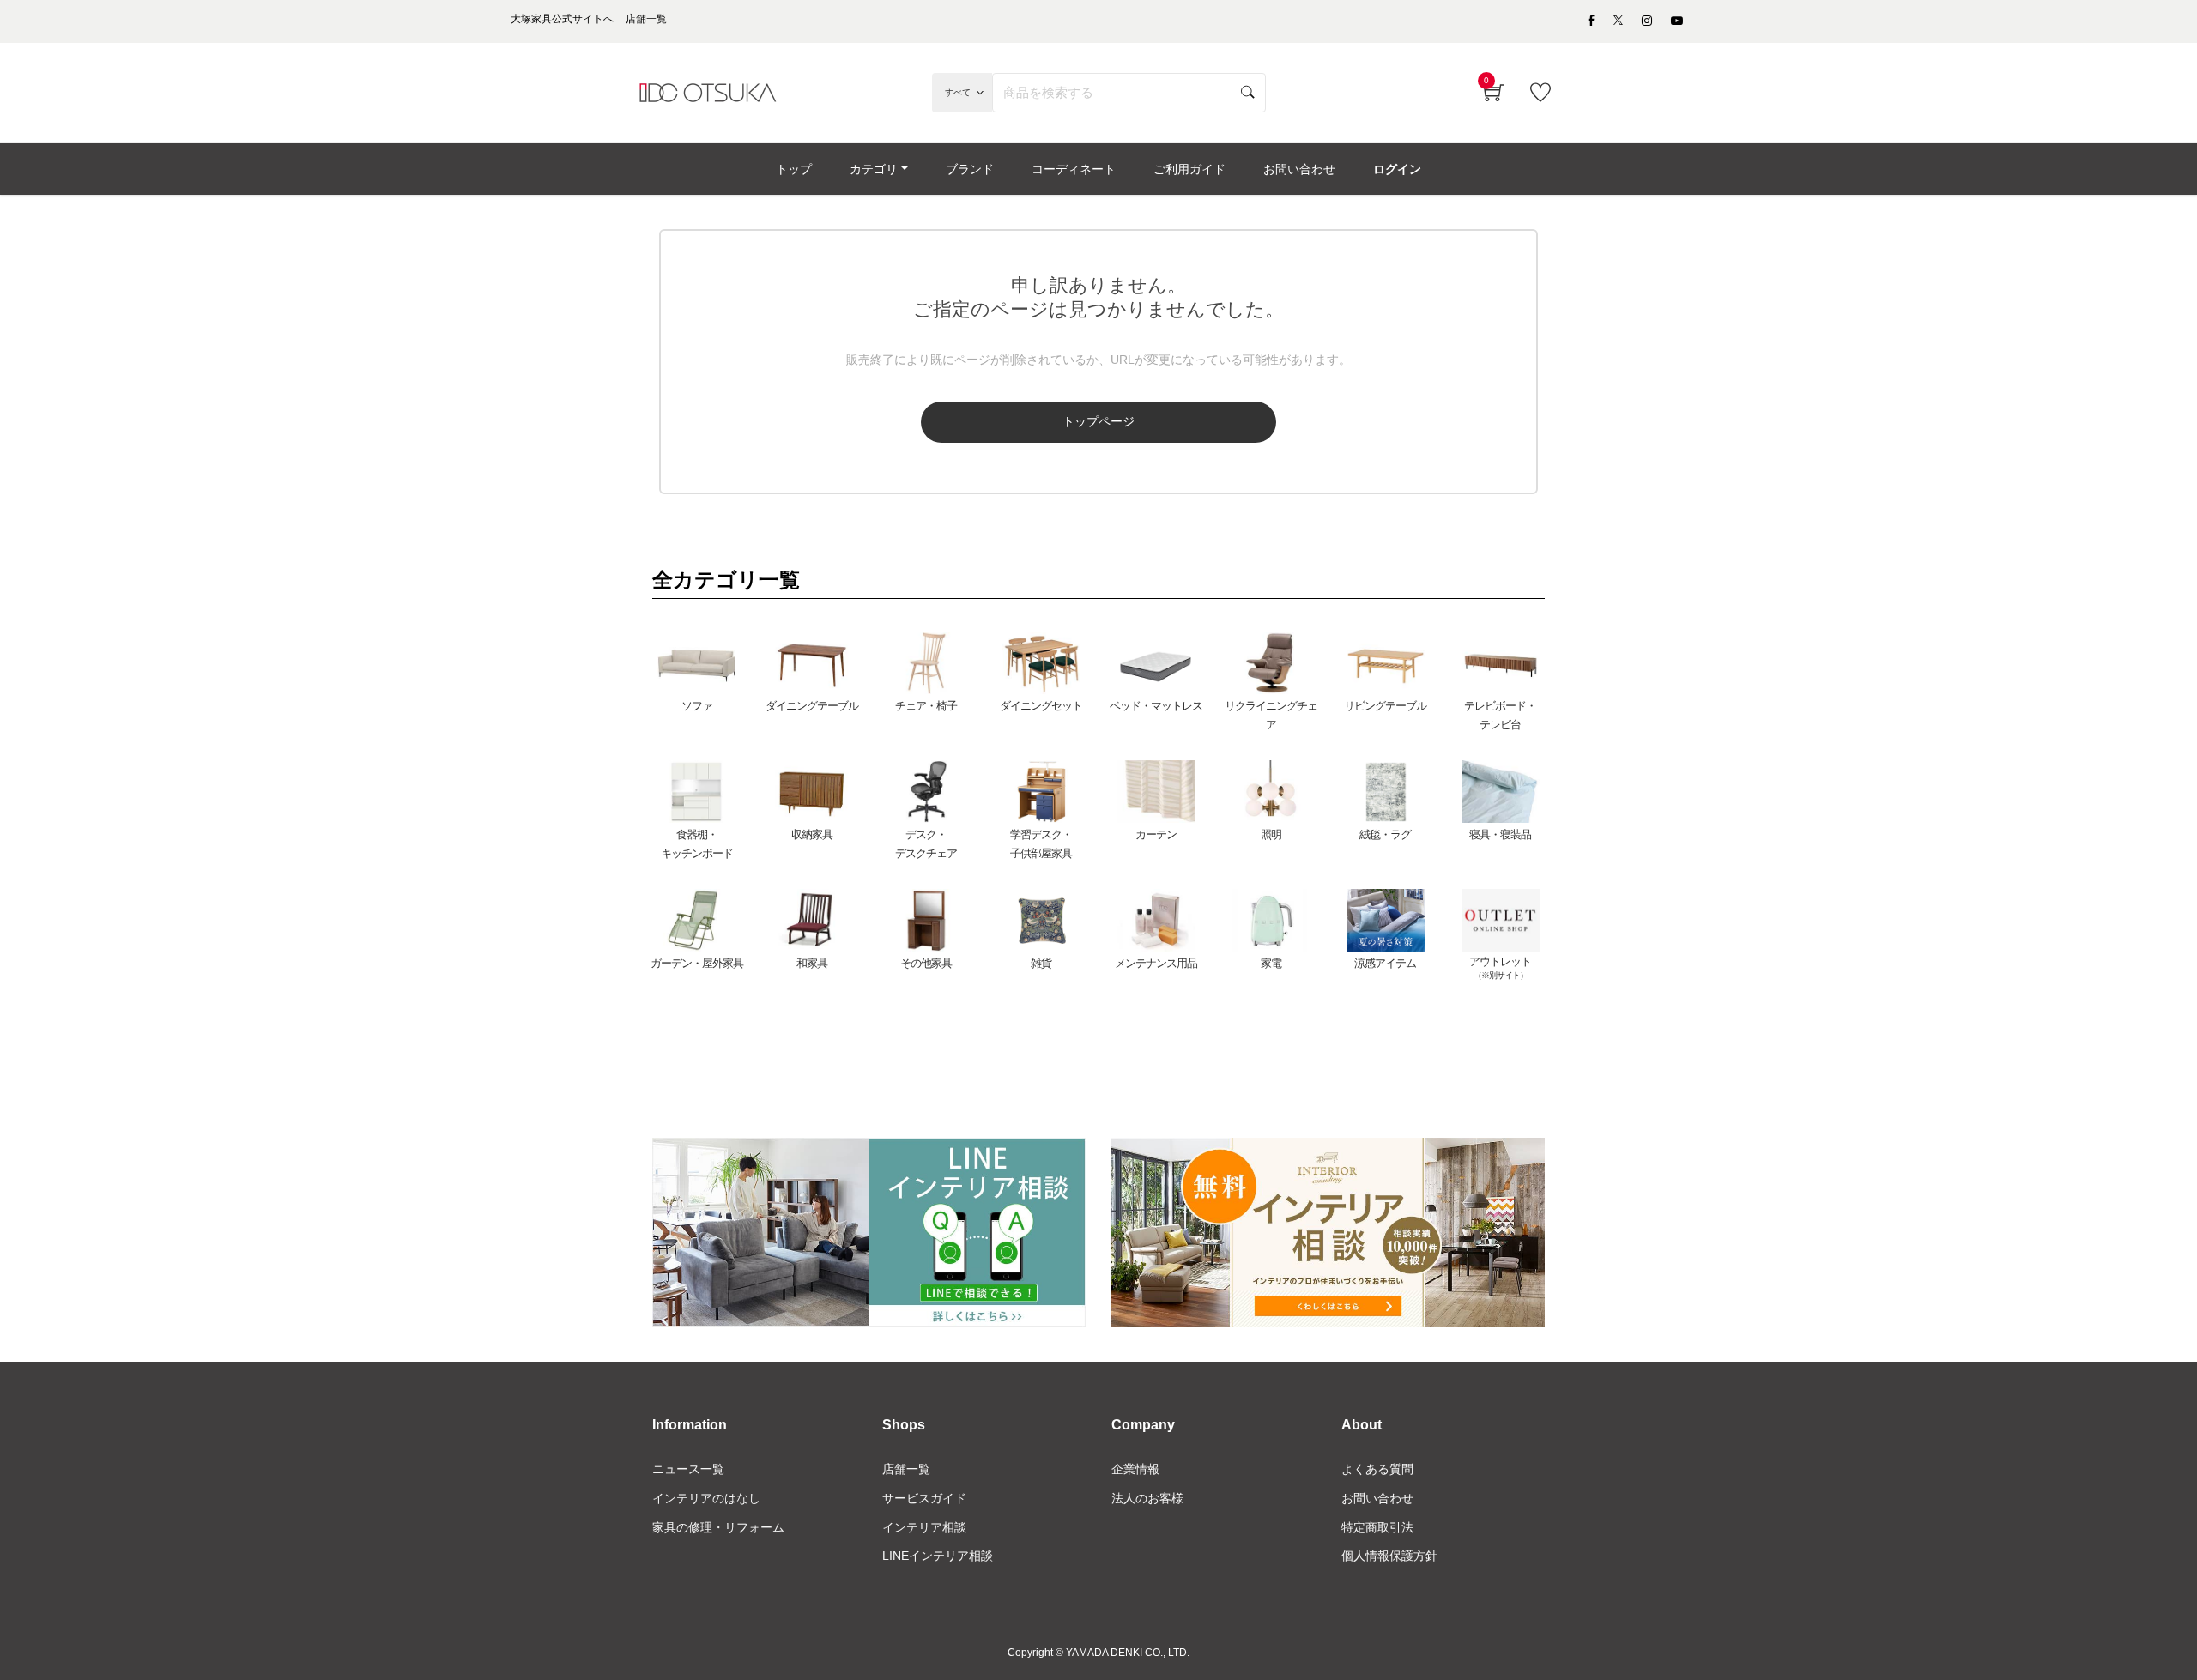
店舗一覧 (906, 1469)
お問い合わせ (1377, 1498)
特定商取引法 (1377, 1527)
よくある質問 (1377, 1469)
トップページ (1098, 421)
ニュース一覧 (688, 1469)
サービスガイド (924, 1498)
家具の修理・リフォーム (718, 1527)
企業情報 (1135, 1469)
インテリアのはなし (706, 1498)
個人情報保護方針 (1389, 1556)
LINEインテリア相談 (938, 1556)
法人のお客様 (1147, 1498)
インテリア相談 (924, 1527)
